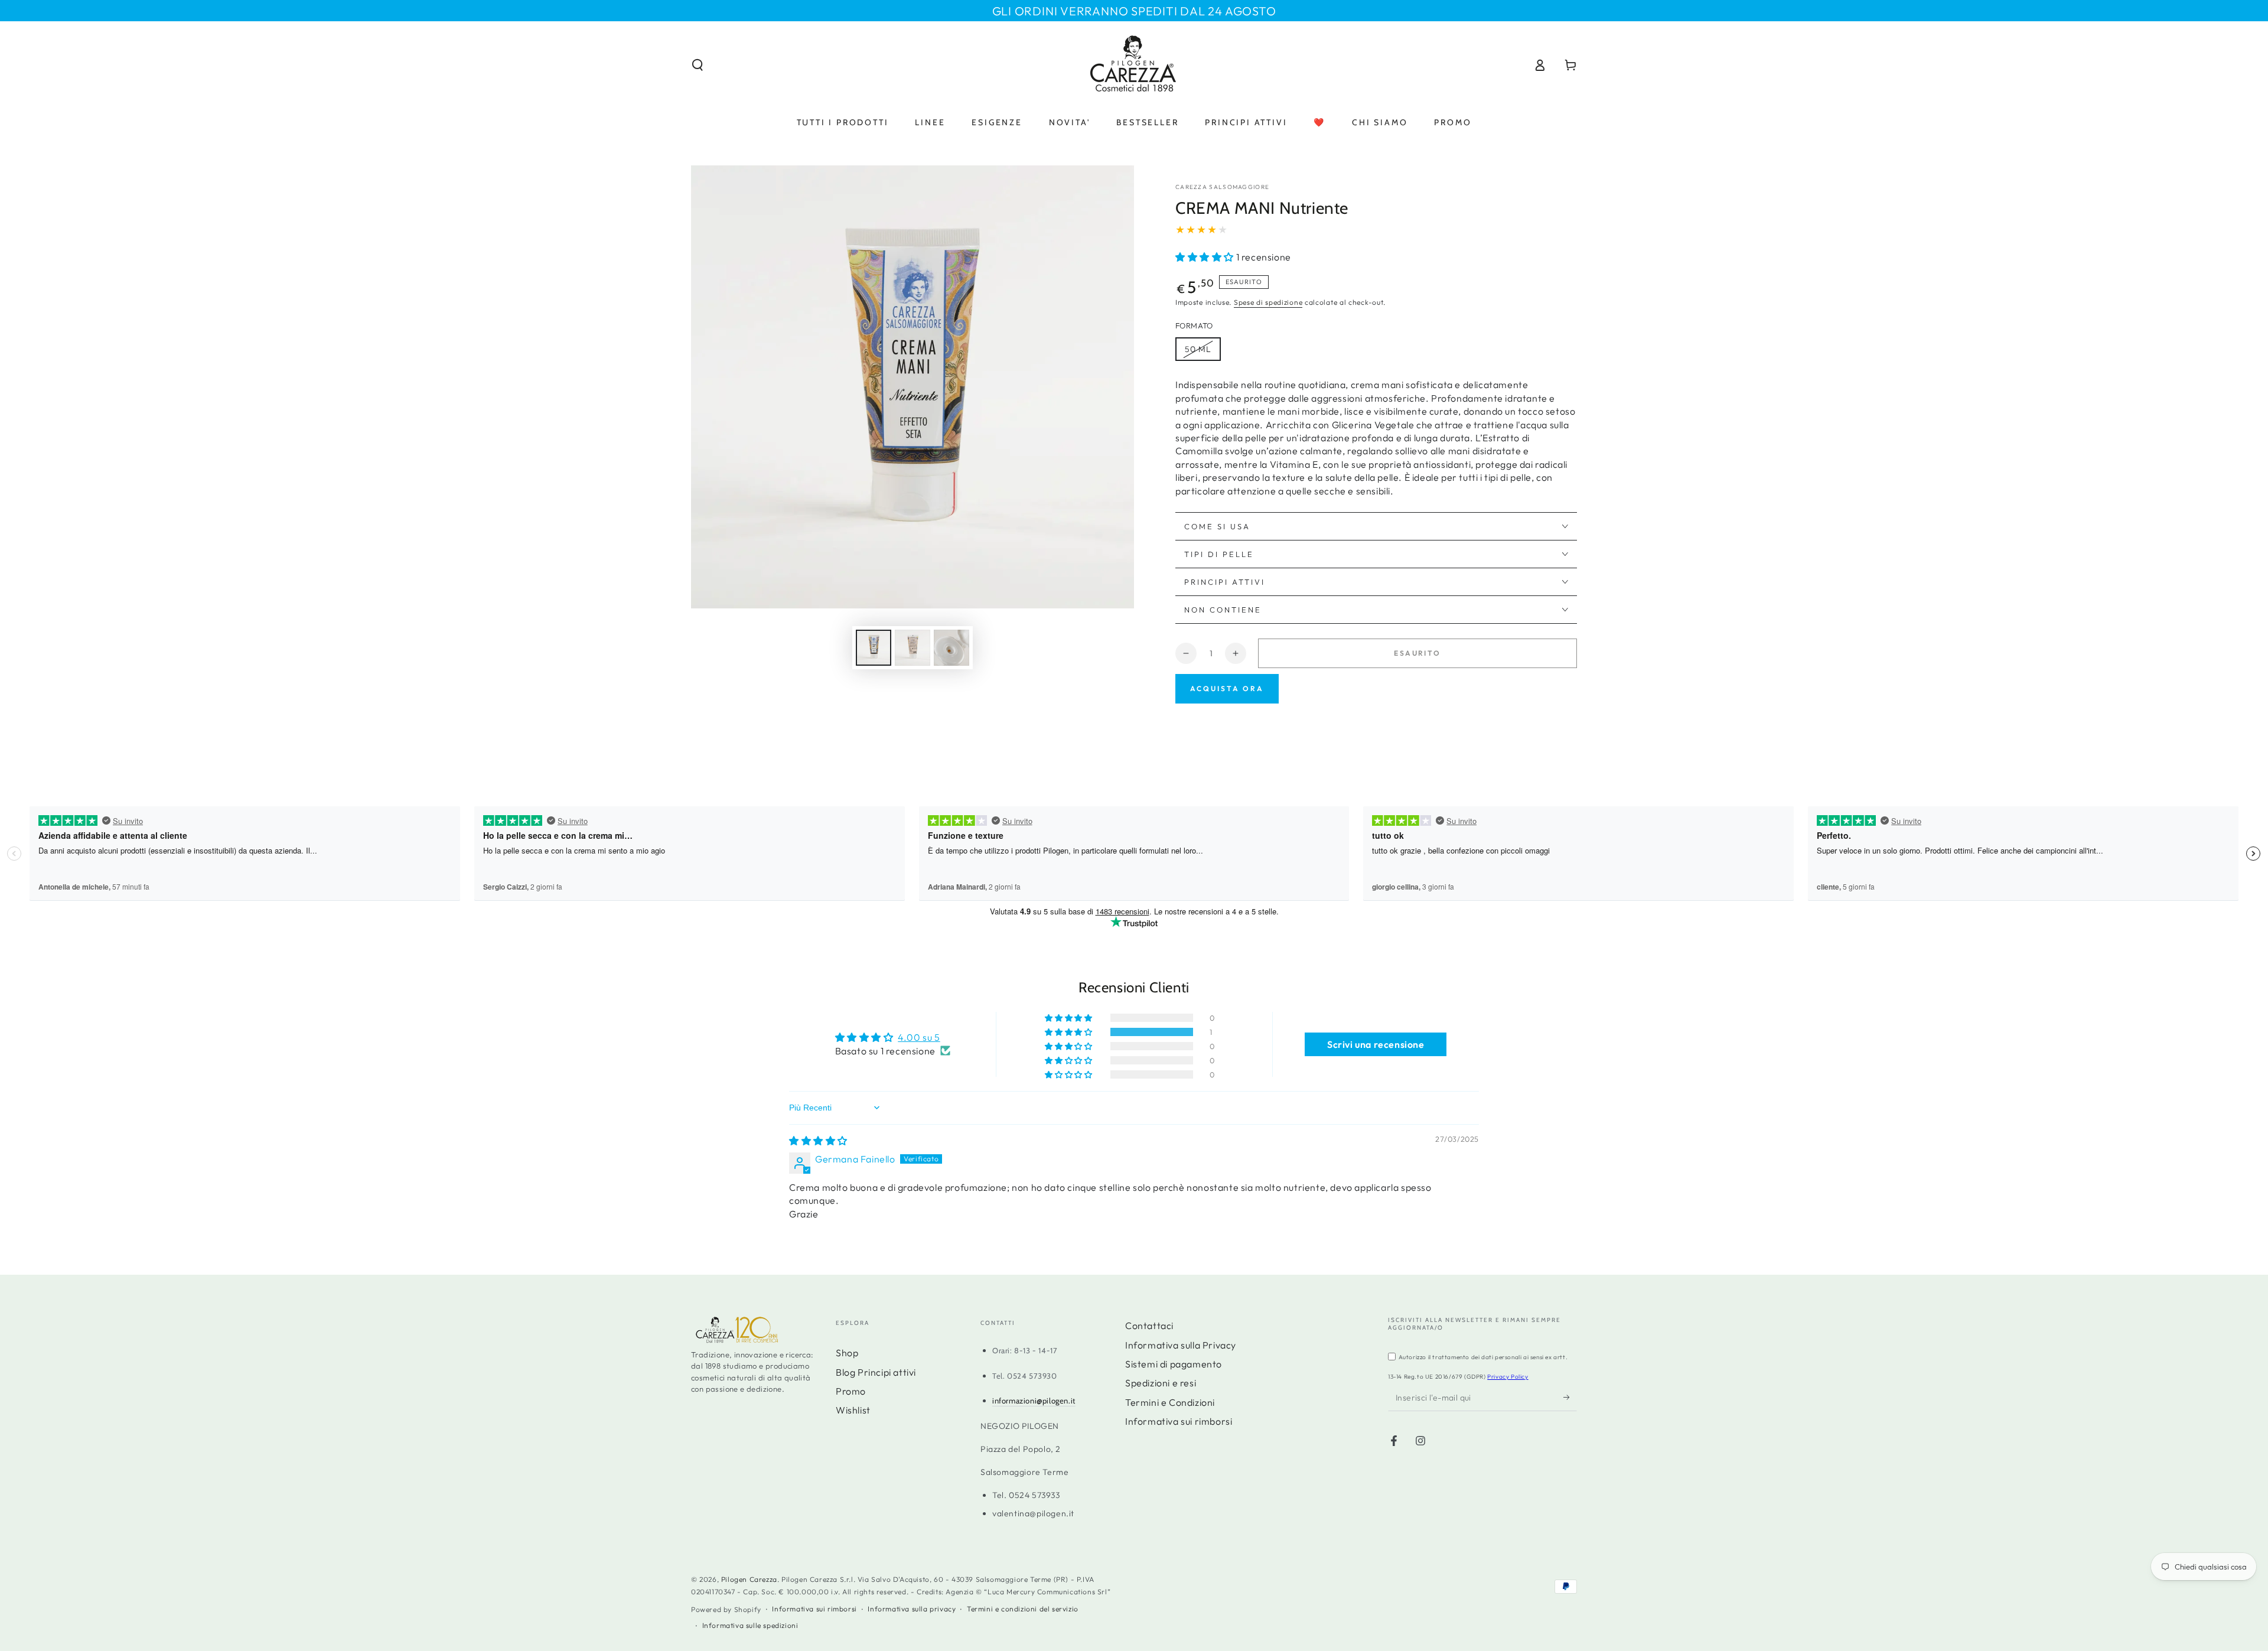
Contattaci (1149, 1326)
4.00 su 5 (919, 1037)
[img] (818, 1141)
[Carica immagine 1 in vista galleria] (874, 648)
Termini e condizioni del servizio (1023, 1609)
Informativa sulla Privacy (1181, 1345)
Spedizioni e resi (1161, 1383)
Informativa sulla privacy (912, 1609)
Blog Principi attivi (876, 1372)
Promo (851, 1391)
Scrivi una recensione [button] (1376, 1044)
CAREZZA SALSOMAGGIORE (1222, 187)
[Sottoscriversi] (1570, 1398)
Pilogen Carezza (749, 1579)
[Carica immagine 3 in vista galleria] (951, 648)
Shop (847, 1353)
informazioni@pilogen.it (1034, 1401)
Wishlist (853, 1410)
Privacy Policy (1508, 1377)
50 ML (1198, 349)
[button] (698, 65)
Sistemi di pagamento (1174, 1364)
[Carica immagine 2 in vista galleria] (913, 648)
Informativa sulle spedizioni (750, 1625)
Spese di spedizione (1268, 302)
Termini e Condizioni (1170, 1402)
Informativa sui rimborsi (1179, 1421)
